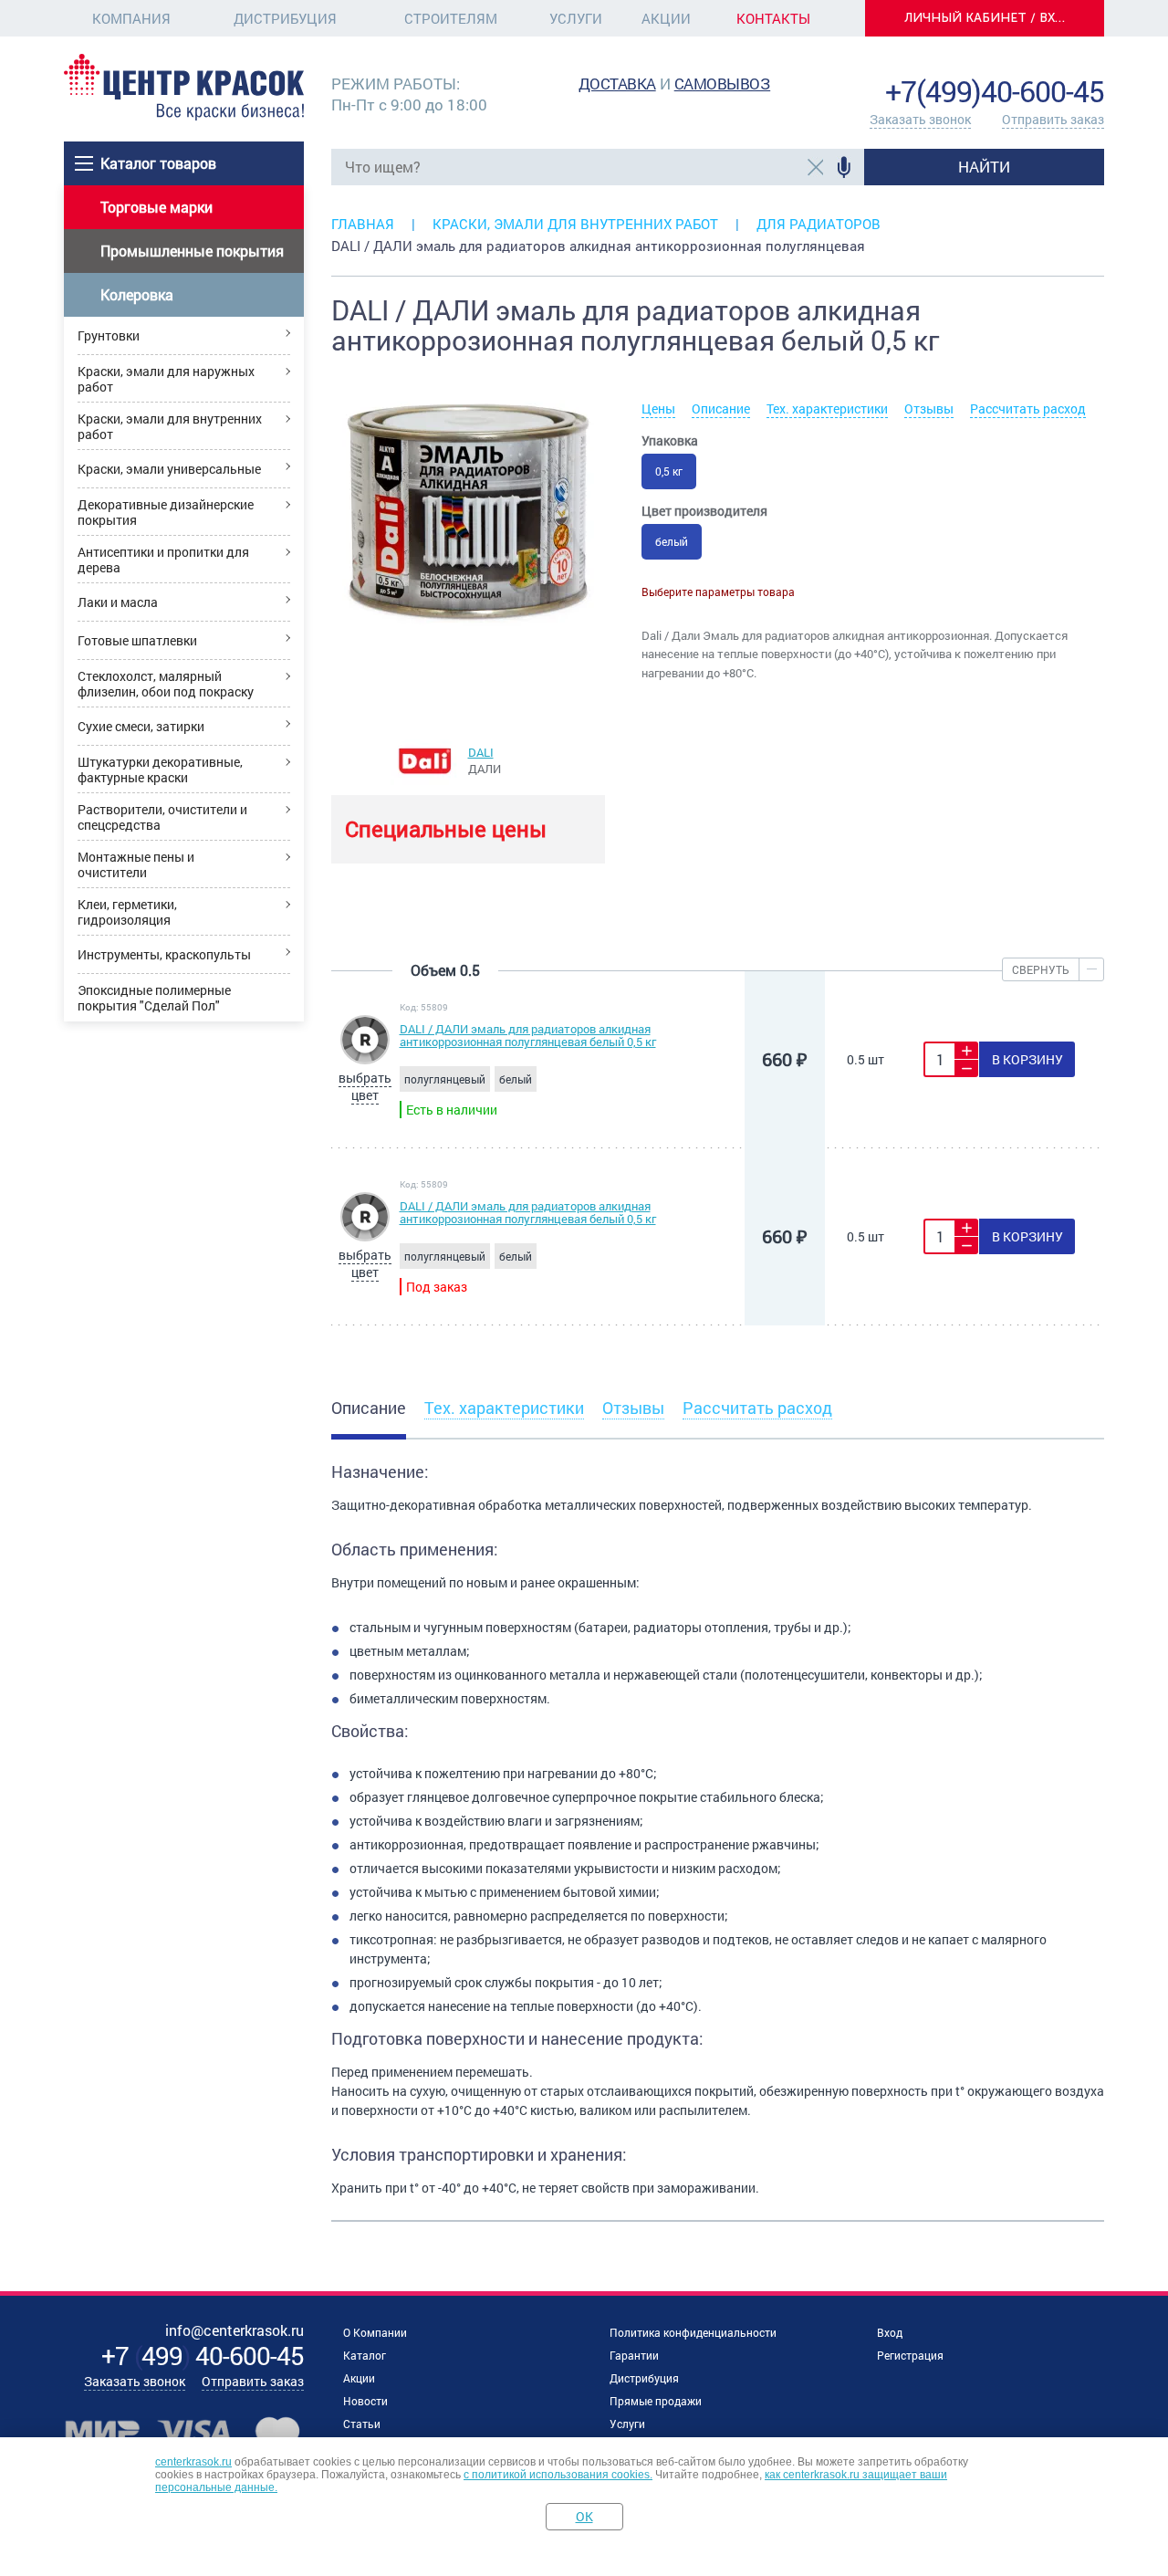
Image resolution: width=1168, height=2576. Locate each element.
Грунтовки (109, 335)
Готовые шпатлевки (137, 640)
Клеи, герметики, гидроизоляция (127, 912)
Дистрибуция (285, 18)
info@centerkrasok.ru (1042, 63)
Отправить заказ (1053, 119)
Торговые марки (156, 207)
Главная (363, 224)
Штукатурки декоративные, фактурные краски (160, 770)
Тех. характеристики (827, 408)
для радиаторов (819, 224)
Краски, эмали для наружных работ (166, 379)
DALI (481, 752)
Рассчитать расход (1028, 408)
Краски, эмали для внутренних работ (170, 426)
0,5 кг (669, 471)
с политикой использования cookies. (558, 2475)
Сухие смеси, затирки (141, 726)
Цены (658, 408)
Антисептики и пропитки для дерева (163, 560)
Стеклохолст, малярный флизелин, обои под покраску (166, 684)
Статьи (362, 2424)
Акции (666, 18)
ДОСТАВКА (617, 84)
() (203, 2356)
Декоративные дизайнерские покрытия (166, 512)
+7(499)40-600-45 (995, 91)
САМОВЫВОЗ (723, 84)
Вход (890, 2332)
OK (584, 2516)
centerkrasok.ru (193, 2462)
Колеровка (137, 294)
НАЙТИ (984, 167)
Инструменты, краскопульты (164, 954)
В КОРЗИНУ (1027, 1059)
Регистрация (910, 2355)
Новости (365, 2401)
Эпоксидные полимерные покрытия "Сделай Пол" (154, 998)
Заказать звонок (920, 119)
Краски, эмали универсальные (169, 469)
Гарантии (634, 2355)
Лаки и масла (118, 602)
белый (672, 541)
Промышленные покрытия (192, 251)
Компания (131, 18)
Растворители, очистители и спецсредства (162, 817)
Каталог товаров (158, 163)
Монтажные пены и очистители (136, 864)
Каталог (365, 2355)
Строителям (451, 18)
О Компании (375, 2332)
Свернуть (1041, 969)
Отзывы (929, 408)
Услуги (576, 18)
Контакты (773, 18)
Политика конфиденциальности (693, 2332)
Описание (721, 408)
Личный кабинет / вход (990, 18)
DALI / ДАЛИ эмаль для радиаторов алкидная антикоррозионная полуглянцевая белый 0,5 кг (528, 1035)
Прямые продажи (656, 2401)
